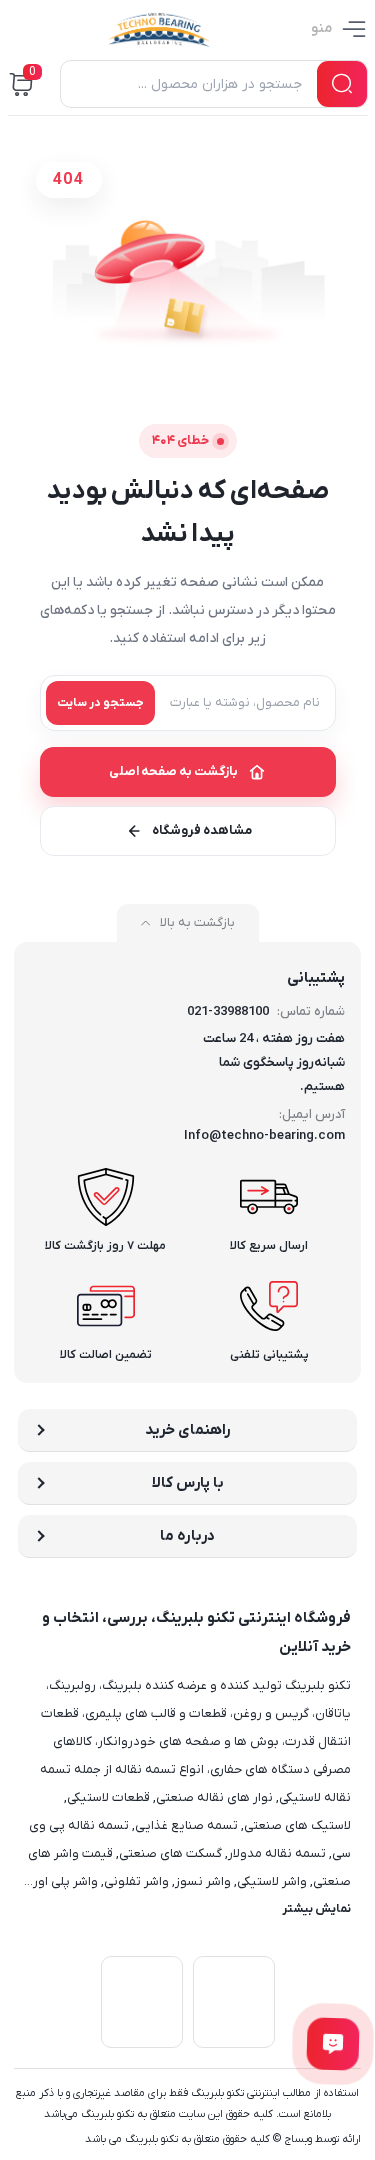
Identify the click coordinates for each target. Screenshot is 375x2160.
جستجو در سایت (100, 703)
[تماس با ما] (333, 2044)
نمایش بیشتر (316, 1909)
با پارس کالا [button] (188, 1483)
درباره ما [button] (187, 1536)
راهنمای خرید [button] (188, 1430)
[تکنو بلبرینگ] (159, 29)
